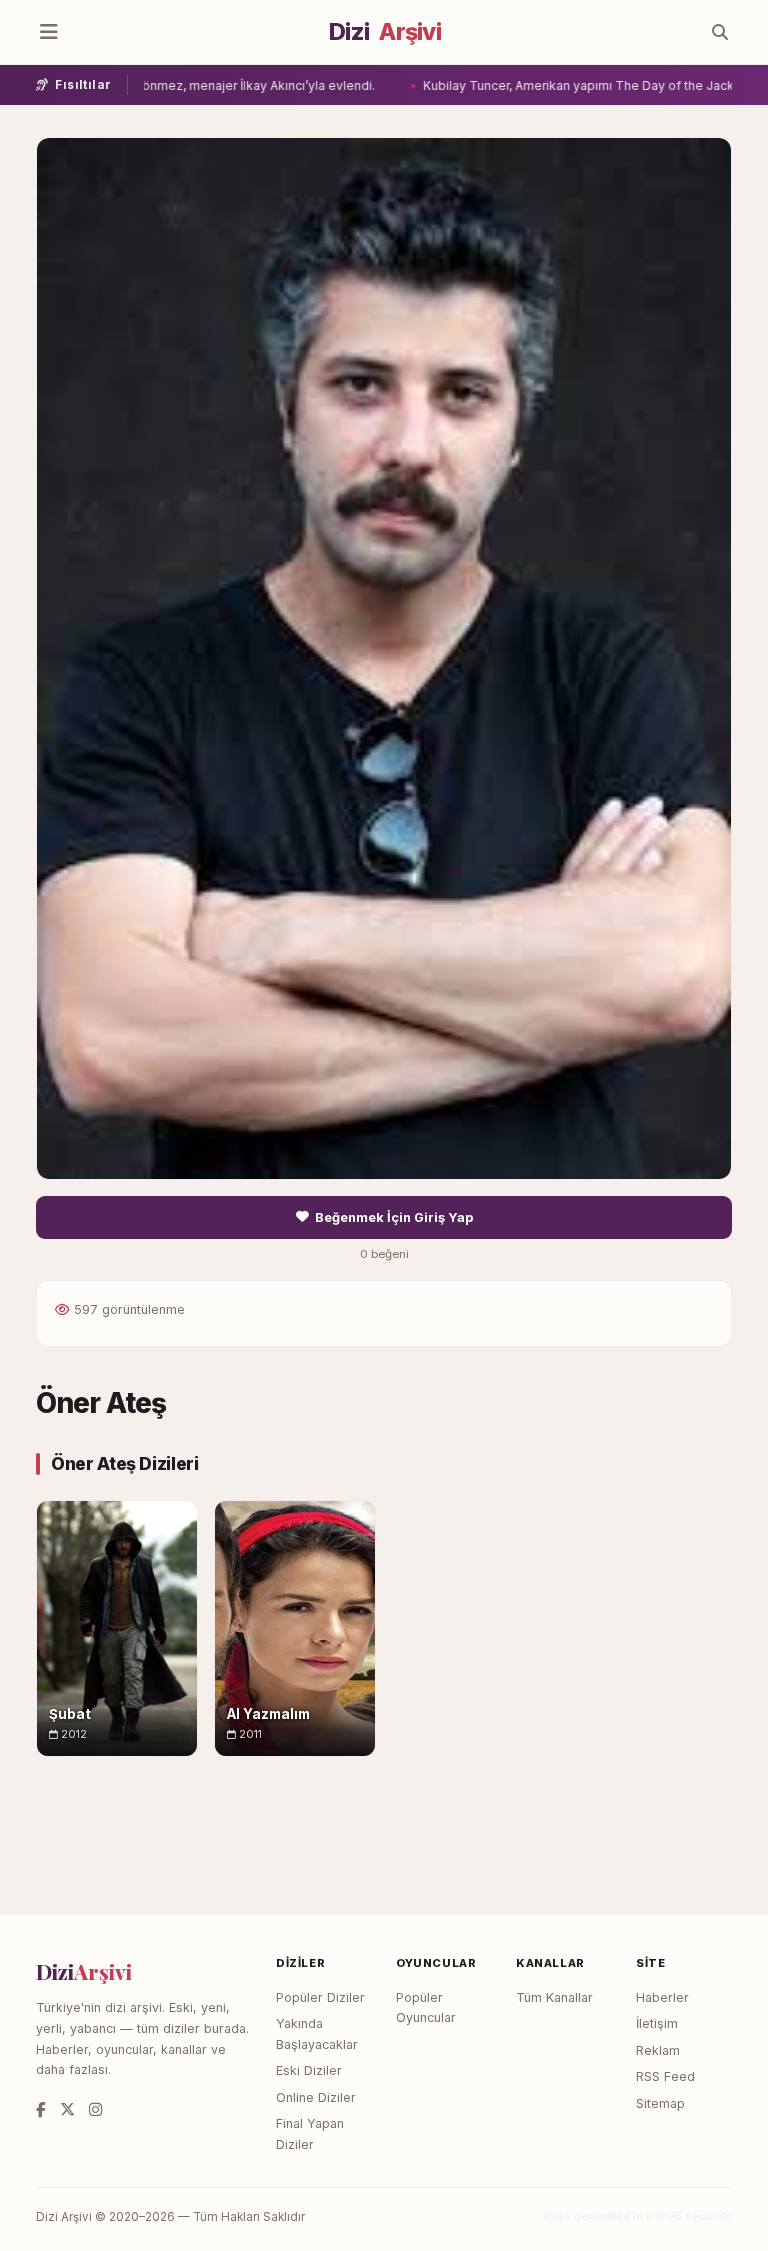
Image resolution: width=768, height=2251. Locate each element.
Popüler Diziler (320, 1997)
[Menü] (49, 32)
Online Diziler (316, 2097)
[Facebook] (41, 2109)
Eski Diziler (309, 2070)
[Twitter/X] (67, 2109)
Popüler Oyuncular (426, 2008)
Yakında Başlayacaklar (317, 2034)
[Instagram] (95, 2109)
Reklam (658, 2050)
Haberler (662, 1997)
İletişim (657, 2023)
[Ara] (720, 32)
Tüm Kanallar (554, 1997)
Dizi (385, 32)
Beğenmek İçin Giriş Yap (394, 1217)
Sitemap (660, 2103)
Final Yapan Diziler (310, 2134)
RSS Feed (665, 2076)
